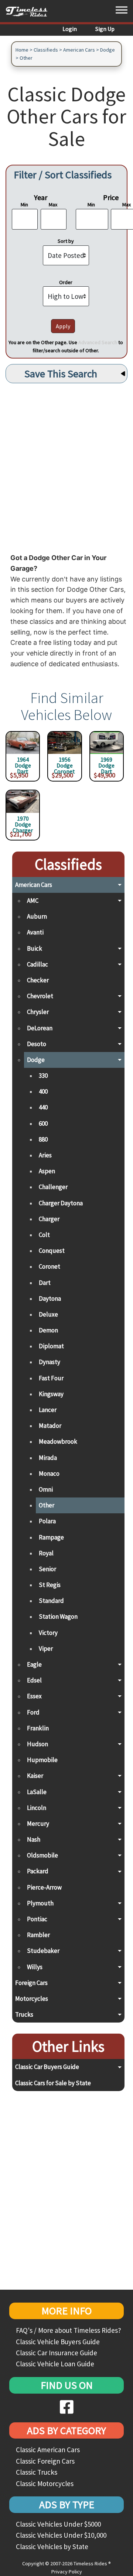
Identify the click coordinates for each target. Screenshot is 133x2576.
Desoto (37, 1044)
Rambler (38, 1935)
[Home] (29, 11)
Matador (50, 1426)
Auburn (37, 916)
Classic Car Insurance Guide (57, 2353)
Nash (34, 1839)
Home (22, 50)
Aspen (47, 1171)
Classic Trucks (37, 2472)
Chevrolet (40, 996)
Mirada (48, 1458)
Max (53, 205)
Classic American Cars (48, 2450)
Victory (48, 1633)
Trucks (24, 2014)
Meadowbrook (58, 1441)
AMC (33, 901)
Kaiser (35, 1776)
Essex (34, 1696)
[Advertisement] (66, 466)
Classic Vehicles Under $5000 (58, 2524)
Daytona (50, 1299)
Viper (46, 1649)
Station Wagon (58, 1616)
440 (43, 1107)
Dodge (108, 50)
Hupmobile (42, 1760)
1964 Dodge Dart (23, 763)
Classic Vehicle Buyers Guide (58, 2342)
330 (43, 1076)
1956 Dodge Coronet (64, 763)
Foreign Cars (31, 1983)
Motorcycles (32, 1999)
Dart (45, 1283)
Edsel (34, 1680)
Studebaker (43, 1951)
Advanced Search (98, 342)
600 (43, 1123)
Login (70, 29)
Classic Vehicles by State (52, 2547)
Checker (38, 980)
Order (66, 282)
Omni (46, 1489)
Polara (47, 1521)
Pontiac (37, 1919)
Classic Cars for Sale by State (53, 2083)
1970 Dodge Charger (23, 822)
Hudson (37, 1744)
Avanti (35, 932)
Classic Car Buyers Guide (47, 2067)
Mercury (38, 1824)
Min (24, 205)
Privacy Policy (67, 2572)
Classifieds (46, 50)
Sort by (66, 241)
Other (26, 58)
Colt (44, 1235)
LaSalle (37, 1792)
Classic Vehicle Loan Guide (55, 2364)
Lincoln (37, 1808)
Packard (38, 1871)
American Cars (79, 50)
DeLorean (40, 1028)
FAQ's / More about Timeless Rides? (69, 2330)
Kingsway (51, 1394)
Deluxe (48, 1314)
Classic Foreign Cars (45, 2461)
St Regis (50, 1585)
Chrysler (38, 1012)
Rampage (51, 1537)
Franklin (38, 1728)
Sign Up (105, 29)
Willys (35, 1967)
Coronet (50, 1266)
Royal (46, 1553)
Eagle (34, 1664)
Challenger (53, 1187)
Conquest (52, 1251)
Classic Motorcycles (45, 2484)
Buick (35, 948)
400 (43, 1091)
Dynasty (50, 1362)
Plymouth (40, 1903)
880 (43, 1139)
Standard (51, 1601)
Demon (48, 1330)
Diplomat (51, 1346)
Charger (49, 1219)
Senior (47, 1569)
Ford (33, 1712)
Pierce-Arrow (44, 1887)
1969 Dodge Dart (106, 763)
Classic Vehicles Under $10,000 (61, 2535)
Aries (45, 1155)
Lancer (48, 1410)
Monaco (49, 1474)
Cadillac (37, 964)
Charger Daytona (61, 1203)
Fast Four (51, 1378)
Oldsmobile (42, 1855)
